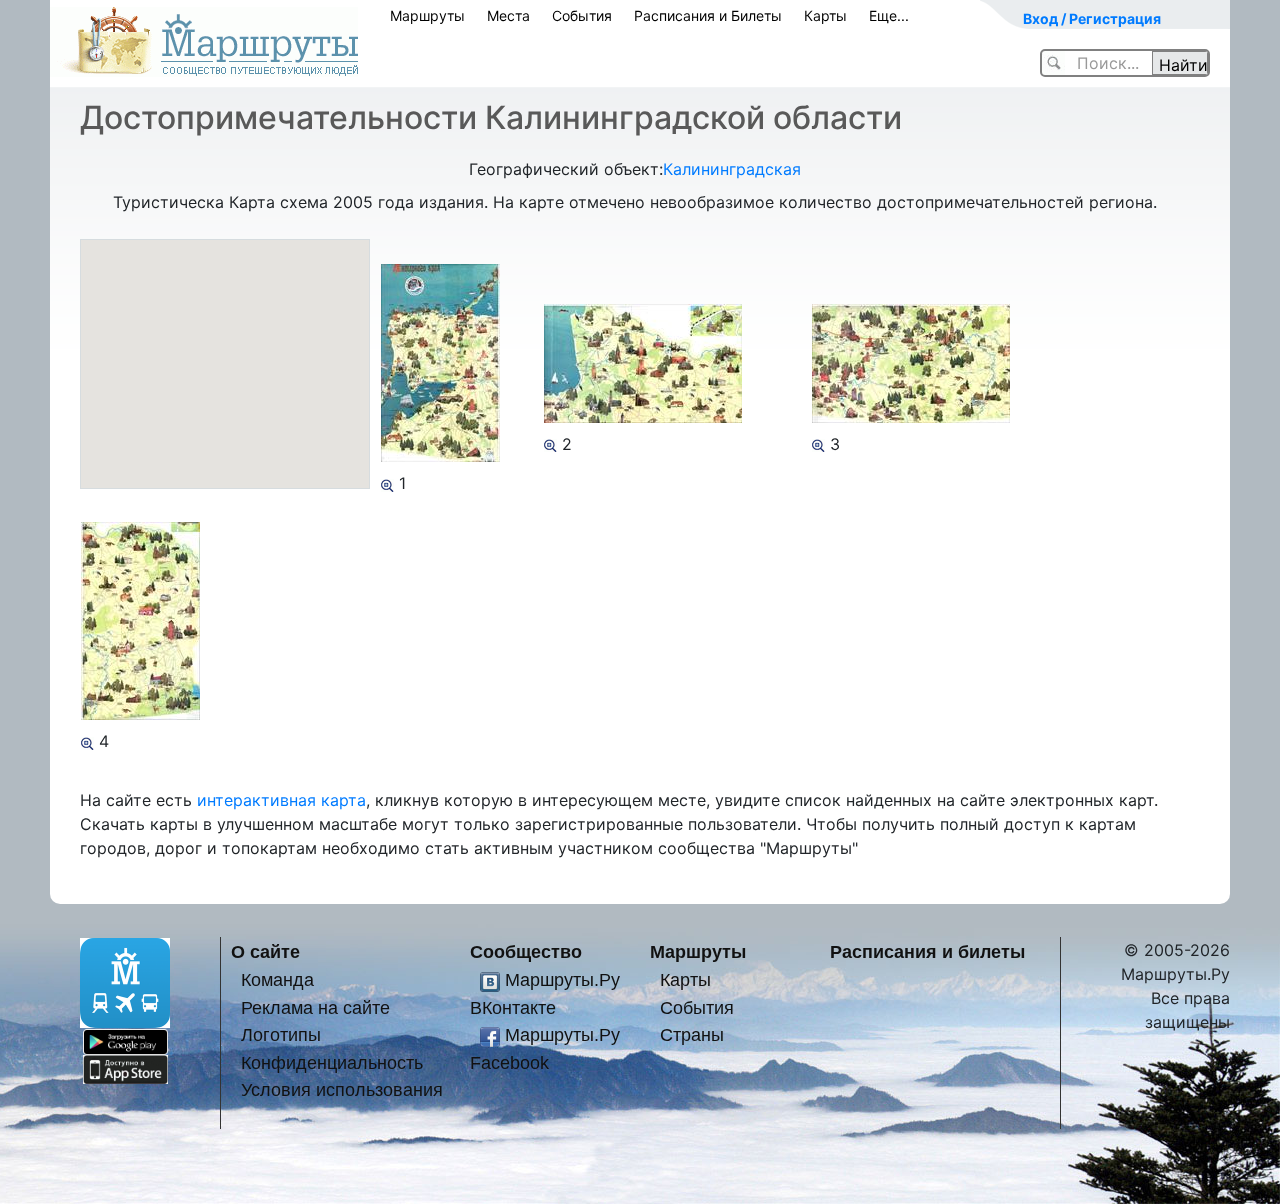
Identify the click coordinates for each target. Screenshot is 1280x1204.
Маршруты (427, 15)
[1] (387, 483)
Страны (692, 1034)
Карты (825, 15)
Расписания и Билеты (708, 15)
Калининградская (732, 169)
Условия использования (342, 1089)
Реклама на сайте (315, 1007)
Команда (277, 979)
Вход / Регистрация (1092, 18)
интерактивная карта (281, 800)
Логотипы (281, 1034)
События (582, 15)
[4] (87, 741)
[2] (550, 444)
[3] (818, 444)
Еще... (889, 15)
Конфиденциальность (332, 1062)
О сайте (265, 951)
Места (508, 15)
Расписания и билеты (927, 951)
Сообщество (526, 951)
